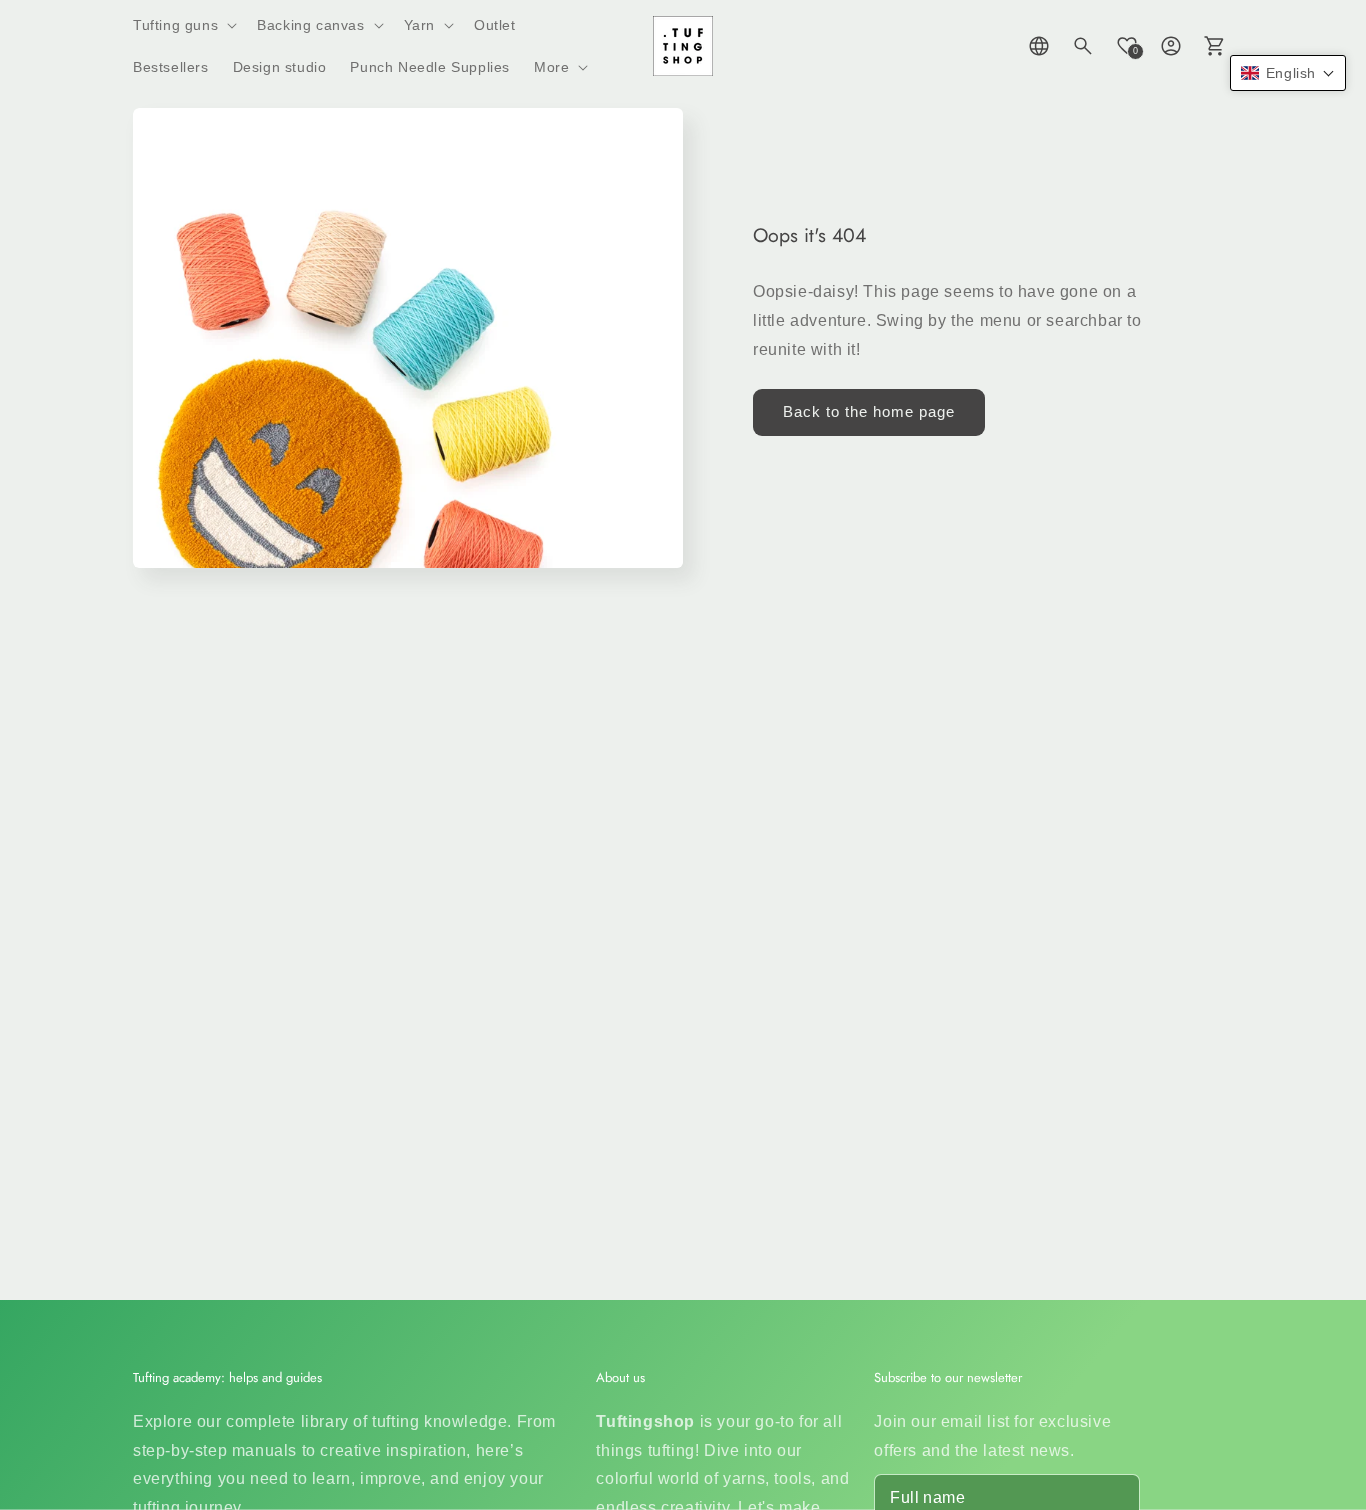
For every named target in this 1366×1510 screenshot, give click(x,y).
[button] (183, 25)
